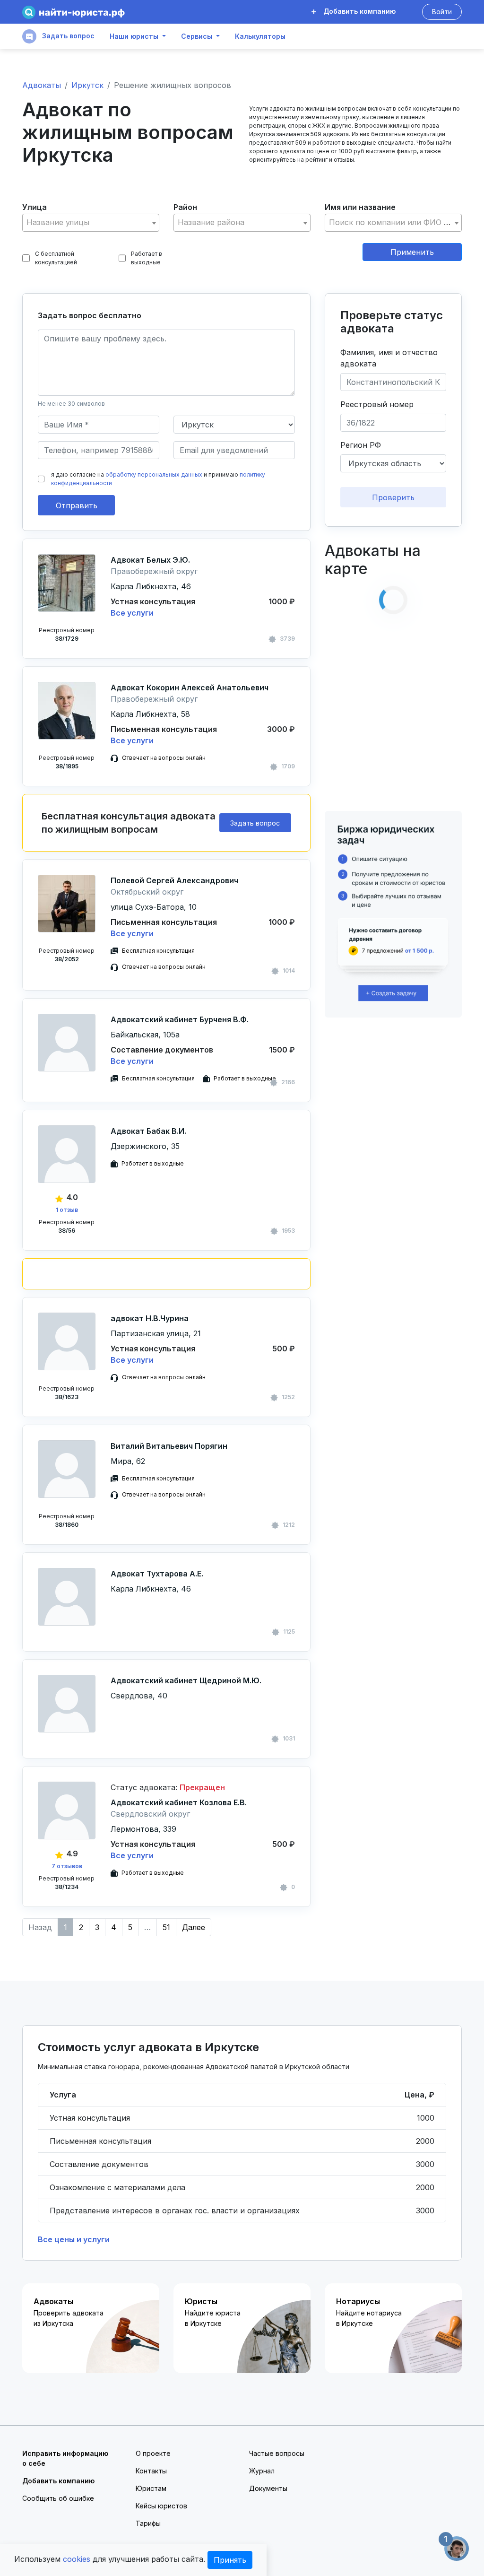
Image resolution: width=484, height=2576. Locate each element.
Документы (268, 2488)
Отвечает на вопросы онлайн (164, 758)
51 (166, 1927)
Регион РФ (361, 445)
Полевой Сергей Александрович (174, 880)
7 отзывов (67, 1866)
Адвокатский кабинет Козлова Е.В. (179, 1802)
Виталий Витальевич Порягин (169, 1446)
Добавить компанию (359, 11)
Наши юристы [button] (134, 36)
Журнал (262, 2471)
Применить (412, 252)
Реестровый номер (377, 404)
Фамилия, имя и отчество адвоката (389, 358)
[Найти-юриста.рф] (73, 12)
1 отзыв (67, 1210)
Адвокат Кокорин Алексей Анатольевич (190, 688)
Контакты (151, 2471)
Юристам (151, 2488)
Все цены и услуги (74, 2239)
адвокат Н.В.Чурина (150, 1318)
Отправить (77, 505)
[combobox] (91, 223)
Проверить (393, 497)
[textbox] (91, 222)
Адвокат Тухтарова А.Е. (157, 1574)
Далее (194, 1927)
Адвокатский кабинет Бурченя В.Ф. (180, 1019)
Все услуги (132, 613)
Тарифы (148, 2523)
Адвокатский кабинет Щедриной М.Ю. (186, 1680)
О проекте (153, 2453)
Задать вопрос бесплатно (90, 315)
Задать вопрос (67, 36)
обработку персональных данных (154, 474)
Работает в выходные (147, 258)
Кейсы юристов (161, 2506)
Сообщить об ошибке (58, 2498)
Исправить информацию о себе (65, 2458)
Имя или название (360, 207)
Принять (230, 2560)
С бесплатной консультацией (56, 258)
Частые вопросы (277, 2453)
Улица (35, 207)
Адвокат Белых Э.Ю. (150, 560)
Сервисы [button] (197, 36)
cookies (77, 2559)
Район (185, 207)
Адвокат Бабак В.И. (148, 1131)
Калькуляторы (260, 36)
